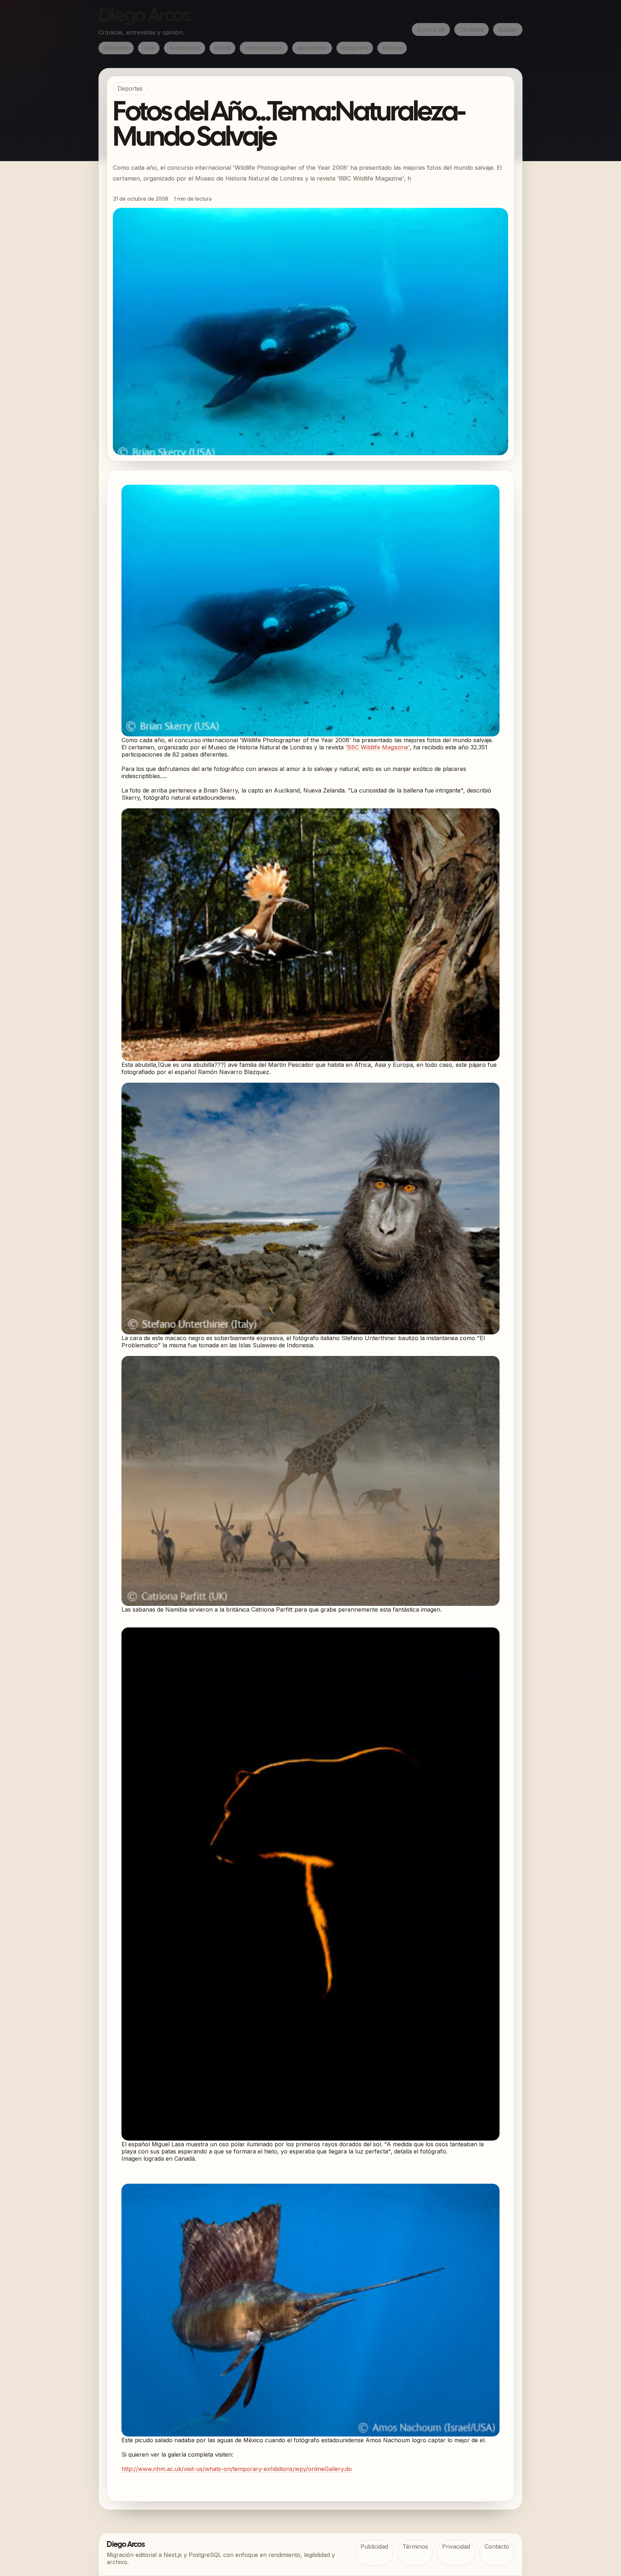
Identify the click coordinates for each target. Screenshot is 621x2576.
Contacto (472, 29)
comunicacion (264, 48)
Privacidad (456, 2547)
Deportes (116, 48)
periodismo (312, 48)
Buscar (508, 29)
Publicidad (374, 2547)
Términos (415, 2547)
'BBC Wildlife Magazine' (378, 747)
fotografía (355, 48)
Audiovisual (185, 48)
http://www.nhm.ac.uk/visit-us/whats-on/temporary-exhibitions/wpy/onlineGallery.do (237, 2469)
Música (392, 48)
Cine (149, 48)
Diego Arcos (144, 17)
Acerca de (431, 29)
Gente (223, 48)
